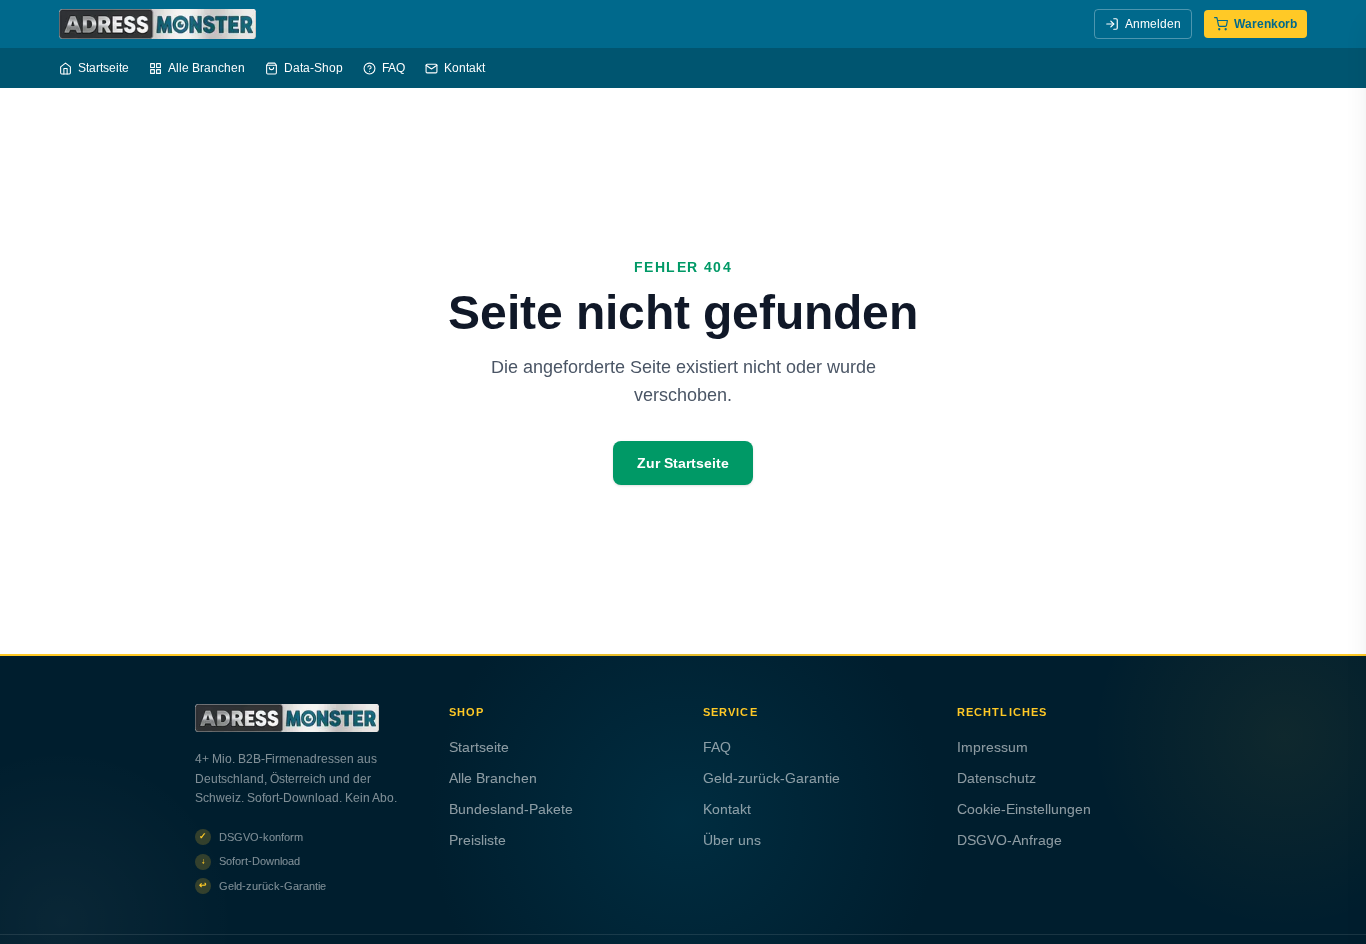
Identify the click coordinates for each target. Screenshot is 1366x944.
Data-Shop (313, 68)
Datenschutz (996, 778)
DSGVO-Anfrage (1009, 840)
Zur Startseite (683, 463)
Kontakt (464, 68)
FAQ (393, 68)
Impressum (992, 747)
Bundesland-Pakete (511, 809)
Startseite (103, 68)
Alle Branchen (206, 68)
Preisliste (477, 840)
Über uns (732, 840)
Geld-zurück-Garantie (771, 778)
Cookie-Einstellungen (1024, 809)
